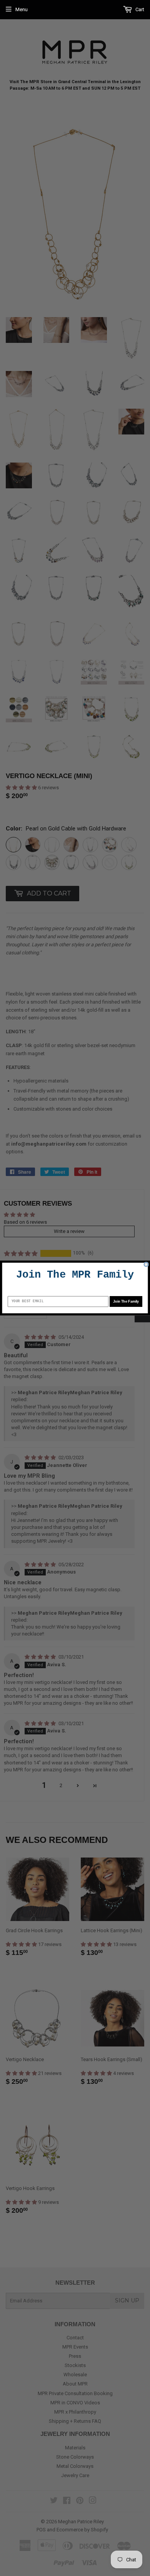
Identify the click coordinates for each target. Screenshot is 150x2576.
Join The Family (126, 1301)
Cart (139, 9)
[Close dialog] (146, 1264)
